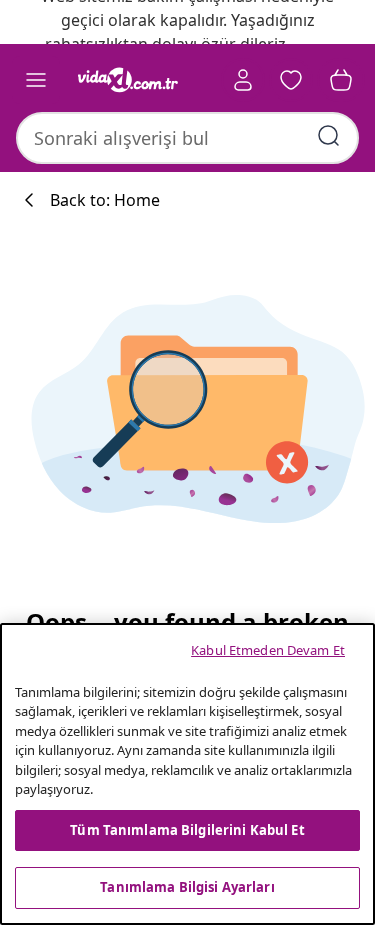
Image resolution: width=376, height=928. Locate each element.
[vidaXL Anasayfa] (128, 80)
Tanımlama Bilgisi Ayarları (187, 887)
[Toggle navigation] (36, 80)
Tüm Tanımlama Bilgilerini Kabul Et (187, 830)
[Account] (243, 80)
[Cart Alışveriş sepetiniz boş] (341, 80)
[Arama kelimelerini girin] (329, 136)
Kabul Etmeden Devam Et (268, 650)
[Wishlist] (291, 80)
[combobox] (187, 138)
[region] (187, 774)
